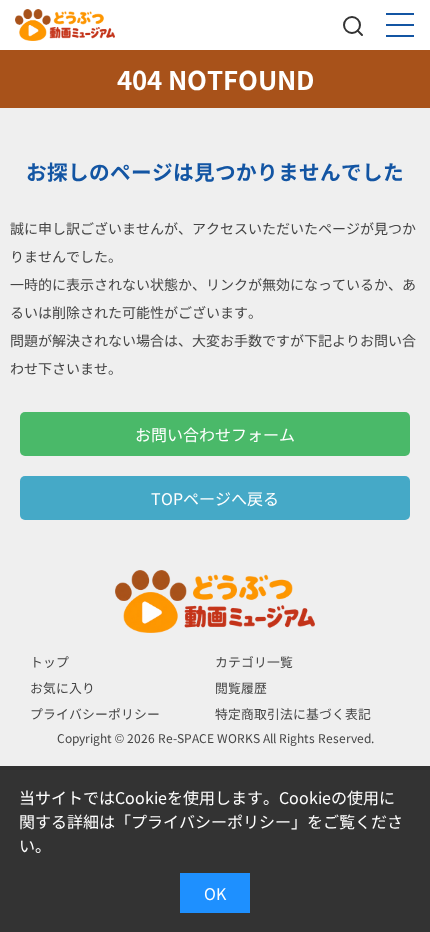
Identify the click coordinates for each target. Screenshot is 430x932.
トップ (49, 661)
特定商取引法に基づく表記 (293, 713)
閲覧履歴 (241, 687)
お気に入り (62, 687)
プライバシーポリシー (95, 713)
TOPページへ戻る (215, 498)
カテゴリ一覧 (254, 661)
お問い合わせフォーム (215, 434)
